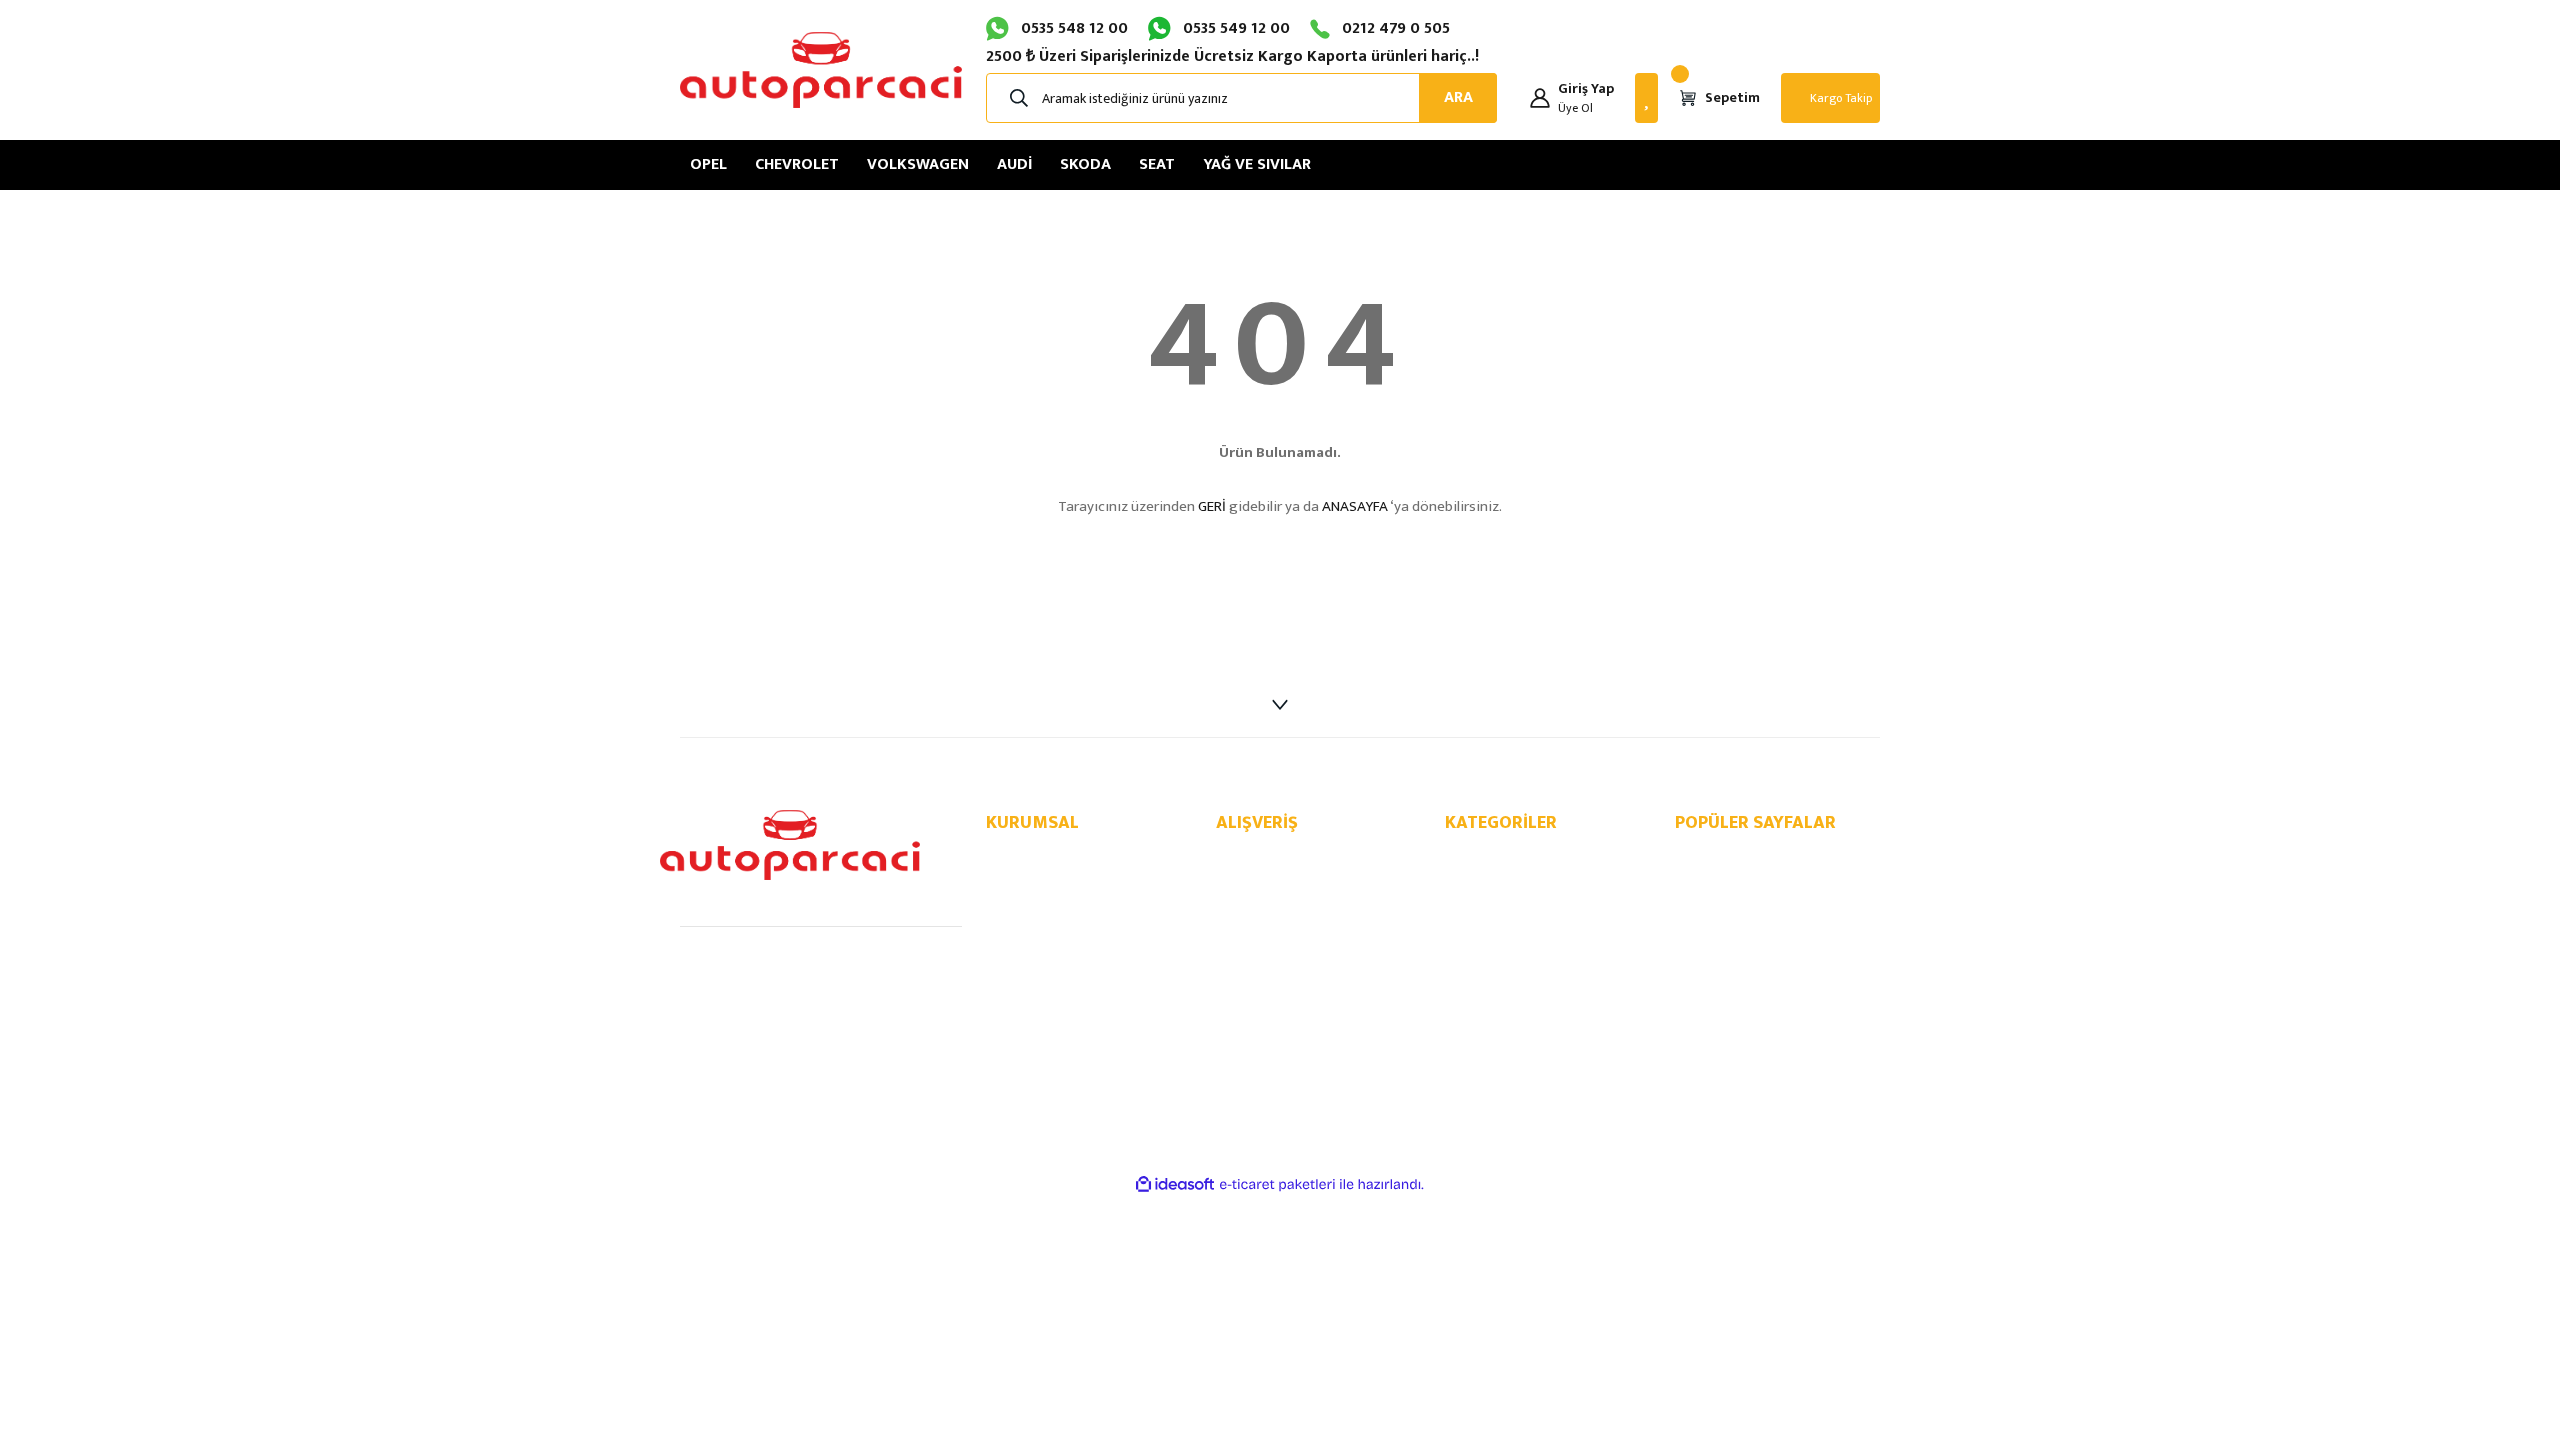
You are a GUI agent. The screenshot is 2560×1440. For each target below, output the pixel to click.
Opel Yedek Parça (1496, 859)
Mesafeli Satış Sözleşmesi (1290, 859)
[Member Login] (1540, 98)
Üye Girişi (1013, 925)
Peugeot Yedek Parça (1507, 991)
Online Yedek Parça (1730, 859)
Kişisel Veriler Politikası (1281, 925)
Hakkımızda (1019, 859)
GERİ (1212, 506)
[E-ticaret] (1277, 1185)
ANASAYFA (1355, 506)
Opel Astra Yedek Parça (1743, 903)
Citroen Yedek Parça (1503, 1013)
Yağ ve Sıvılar (1482, 1035)
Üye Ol (1575, 108)
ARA (1458, 97)
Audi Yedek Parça (1495, 925)
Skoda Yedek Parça (1500, 947)
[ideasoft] (1175, 1184)
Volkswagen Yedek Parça (1516, 903)
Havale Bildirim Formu (1048, 947)
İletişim (1007, 881)
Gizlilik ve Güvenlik (1268, 881)
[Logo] (821, 70)
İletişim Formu (1027, 903)
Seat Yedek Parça (1495, 969)
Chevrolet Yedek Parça (1510, 881)
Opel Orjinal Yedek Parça (1746, 881)
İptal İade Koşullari (1270, 903)
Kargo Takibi (1023, 969)
